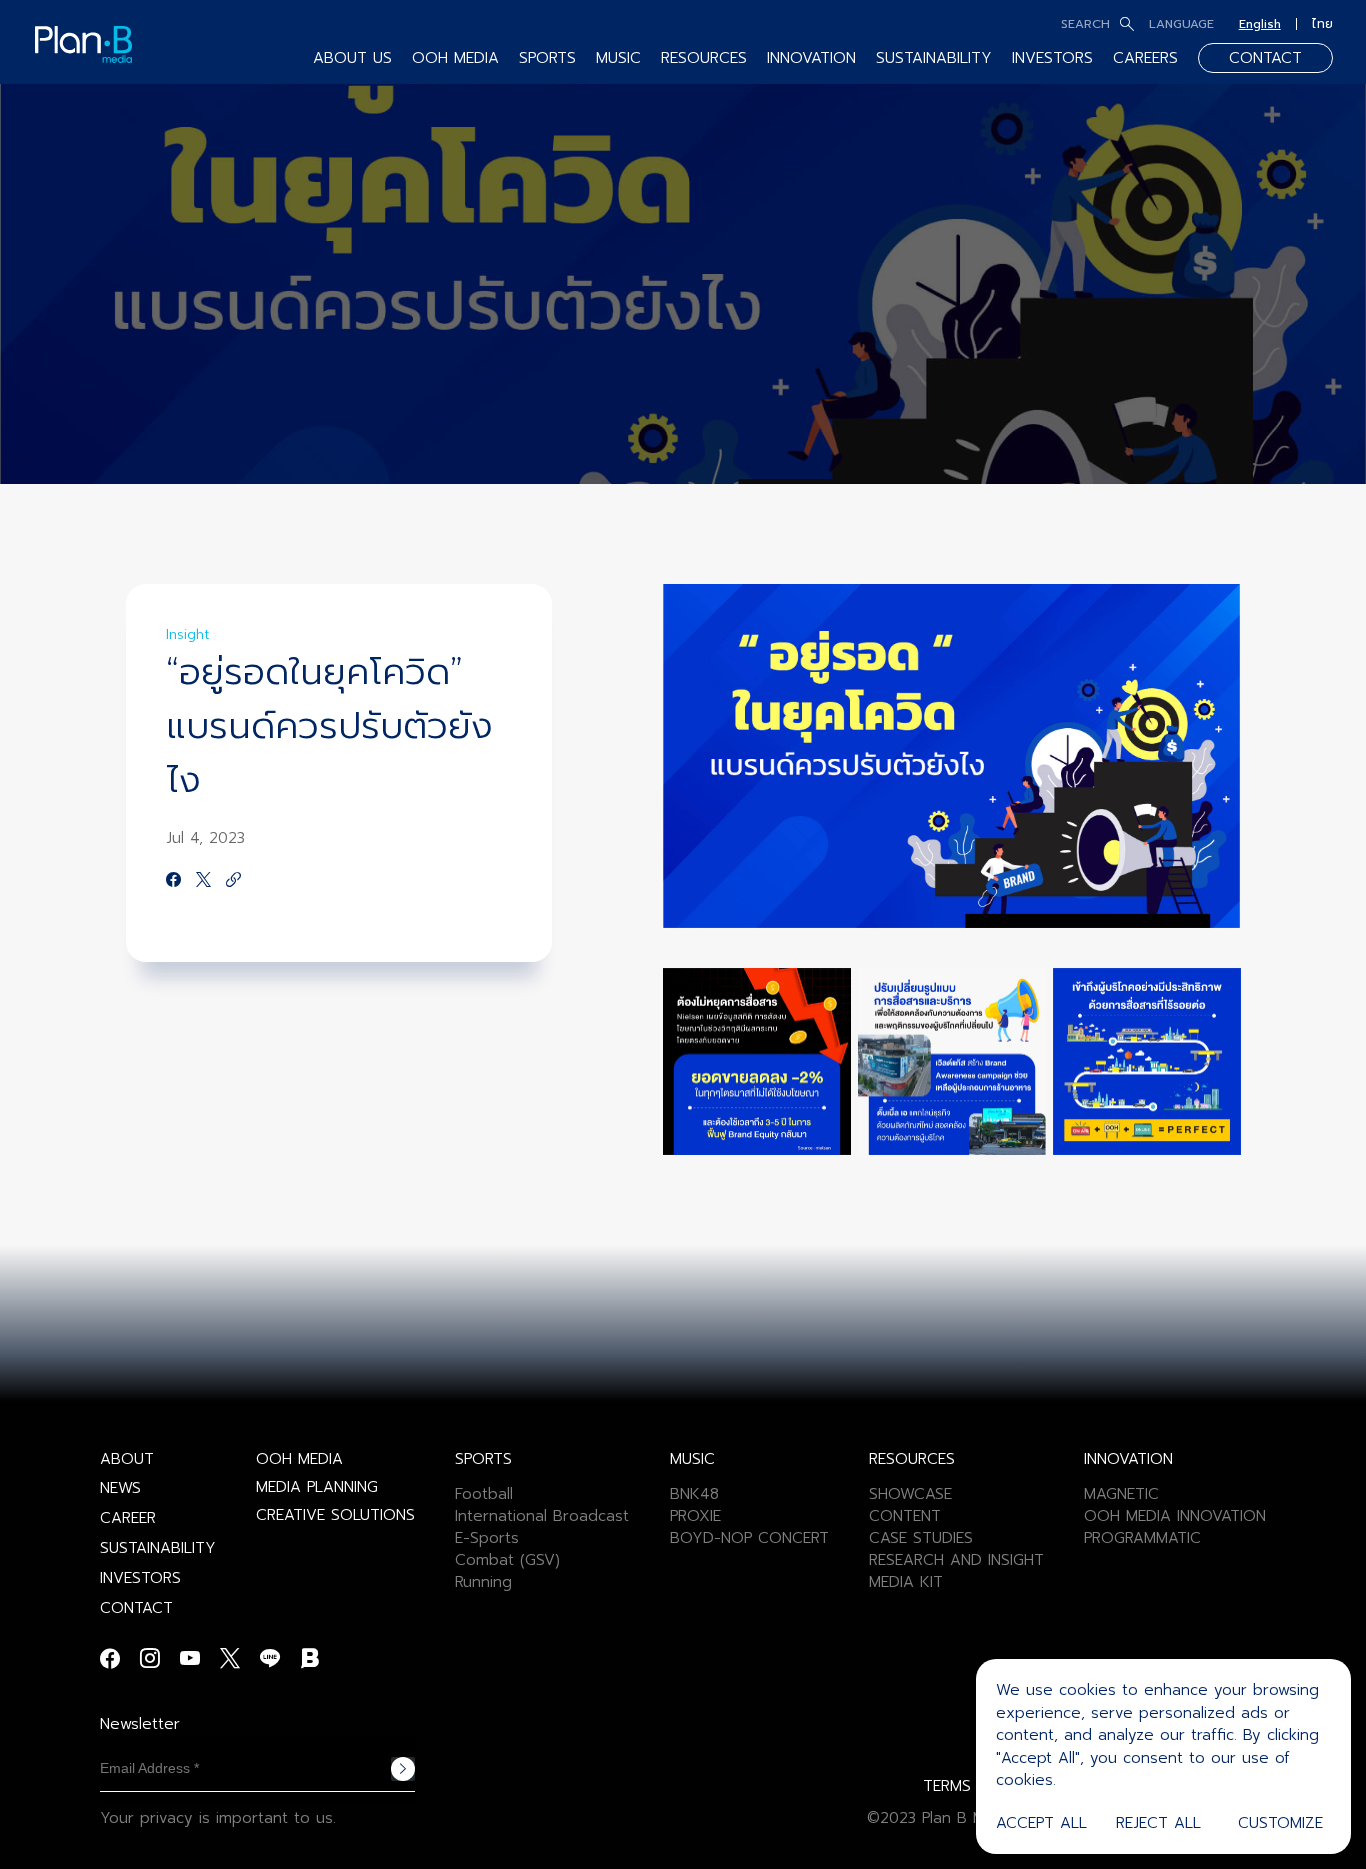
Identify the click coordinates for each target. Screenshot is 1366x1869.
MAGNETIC (1121, 1494)
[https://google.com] (233, 881)
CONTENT (905, 1516)
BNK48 (694, 1494)
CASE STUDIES (921, 1538)
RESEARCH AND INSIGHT (956, 1560)
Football (484, 1494)
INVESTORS (1052, 58)
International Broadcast (542, 1516)
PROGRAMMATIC (1142, 1538)
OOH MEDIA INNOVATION (1175, 1516)
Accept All (1041, 1823)
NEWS (120, 1488)
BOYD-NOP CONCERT (749, 1538)
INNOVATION (811, 58)
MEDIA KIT (906, 1582)
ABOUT (127, 1459)
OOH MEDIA (299, 1459)
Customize (1280, 1823)
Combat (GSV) (507, 1560)
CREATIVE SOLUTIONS (335, 1515)
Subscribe (403, 1769)
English (1260, 24)
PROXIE (695, 1516)
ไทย (1322, 24)
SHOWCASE (910, 1494)
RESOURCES (704, 58)
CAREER (128, 1518)
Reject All (1158, 1823)
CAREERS (1145, 58)
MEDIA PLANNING (317, 1487)
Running (483, 1582)
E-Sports (487, 1538)
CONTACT (1265, 58)
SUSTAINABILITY (934, 58)
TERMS (947, 1786)
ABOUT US (352, 58)
